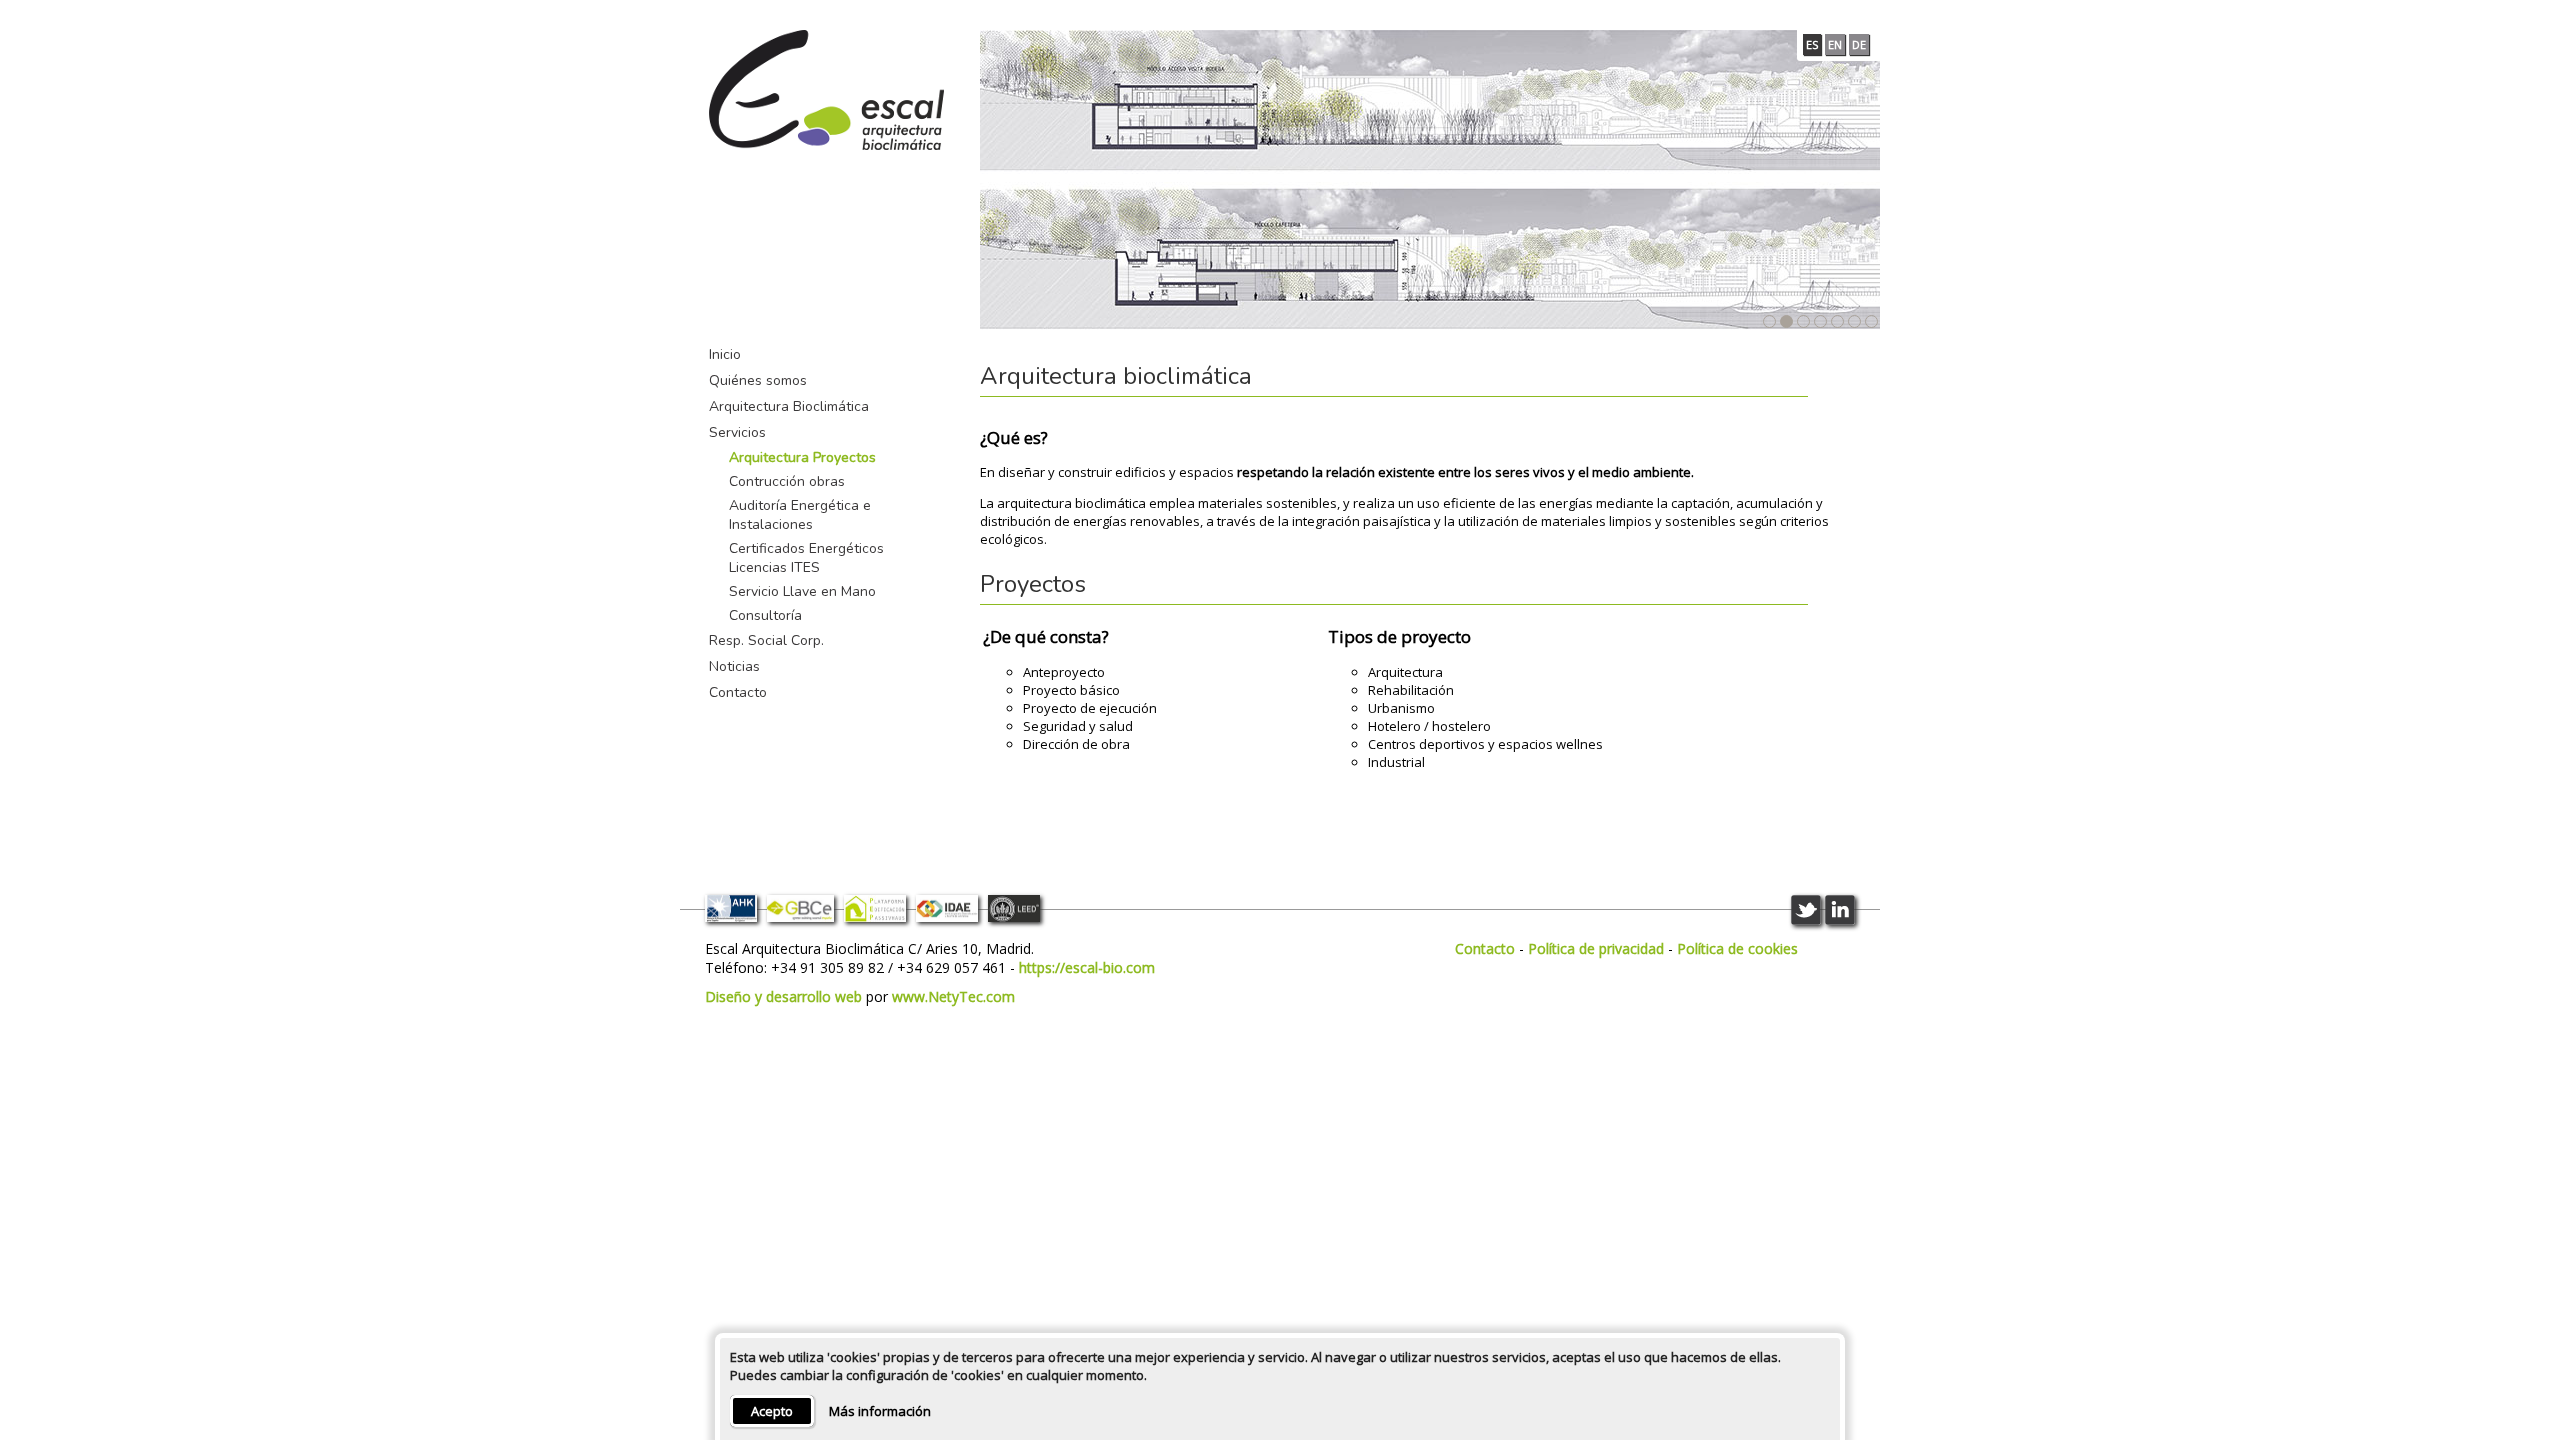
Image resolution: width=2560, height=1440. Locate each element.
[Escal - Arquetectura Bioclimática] (826, 92)
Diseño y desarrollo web (783, 996)
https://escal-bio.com (1087, 967)
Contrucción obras (787, 481)
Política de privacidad (1596, 948)
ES (1812, 44)
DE (1859, 44)
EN (1835, 44)
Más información (880, 1411)
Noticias (734, 666)
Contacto (738, 692)
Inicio (725, 354)
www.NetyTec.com (953, 996)
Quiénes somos (758, 380)
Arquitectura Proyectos (802, 457)
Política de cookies (1737, 948)
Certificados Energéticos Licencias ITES (806, 558)
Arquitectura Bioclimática (789, 406)
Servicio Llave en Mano (802, 591)
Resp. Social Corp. (766, 640)
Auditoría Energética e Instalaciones (800, 515)
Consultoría (765, 615)
